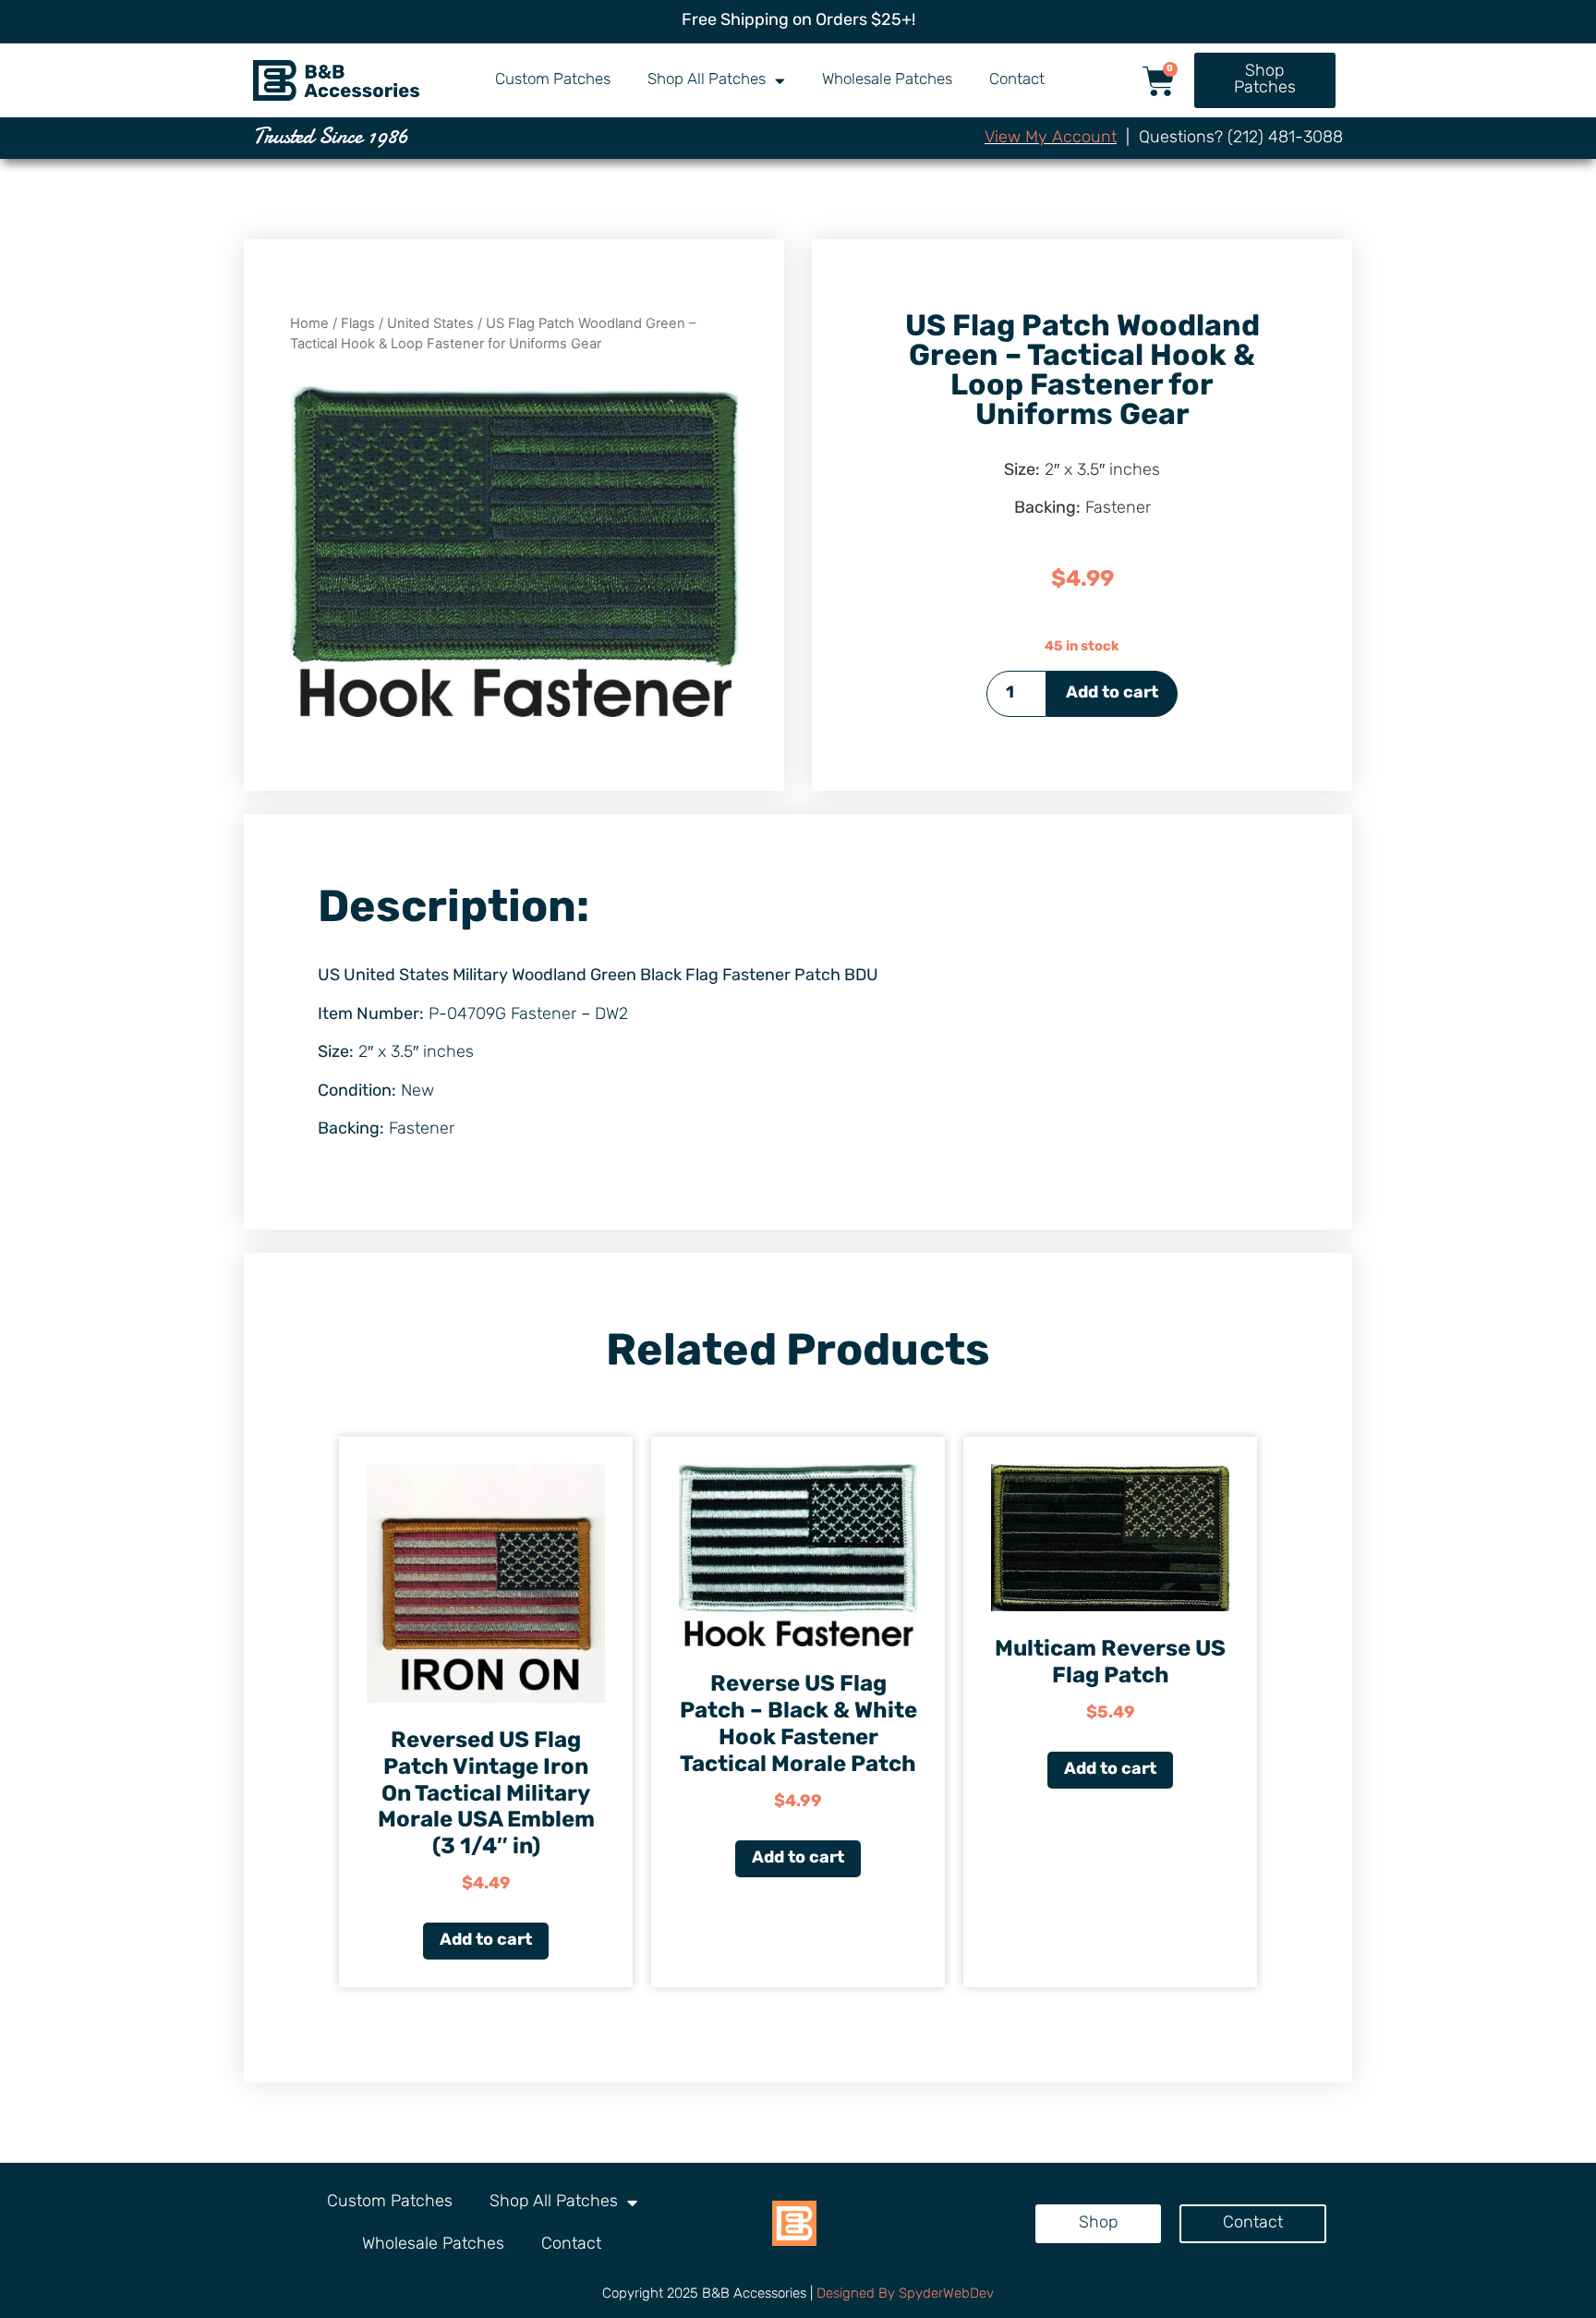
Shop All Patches (707, 80)
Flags (358, 323)
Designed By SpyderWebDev (905, 2294)
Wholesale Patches (887, 80)
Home (309, 323)
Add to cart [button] (486, 1941)
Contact (1017, 80)
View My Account (1051, 139)
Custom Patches (553, 80)
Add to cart (1112, 694)
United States (430, 323)
